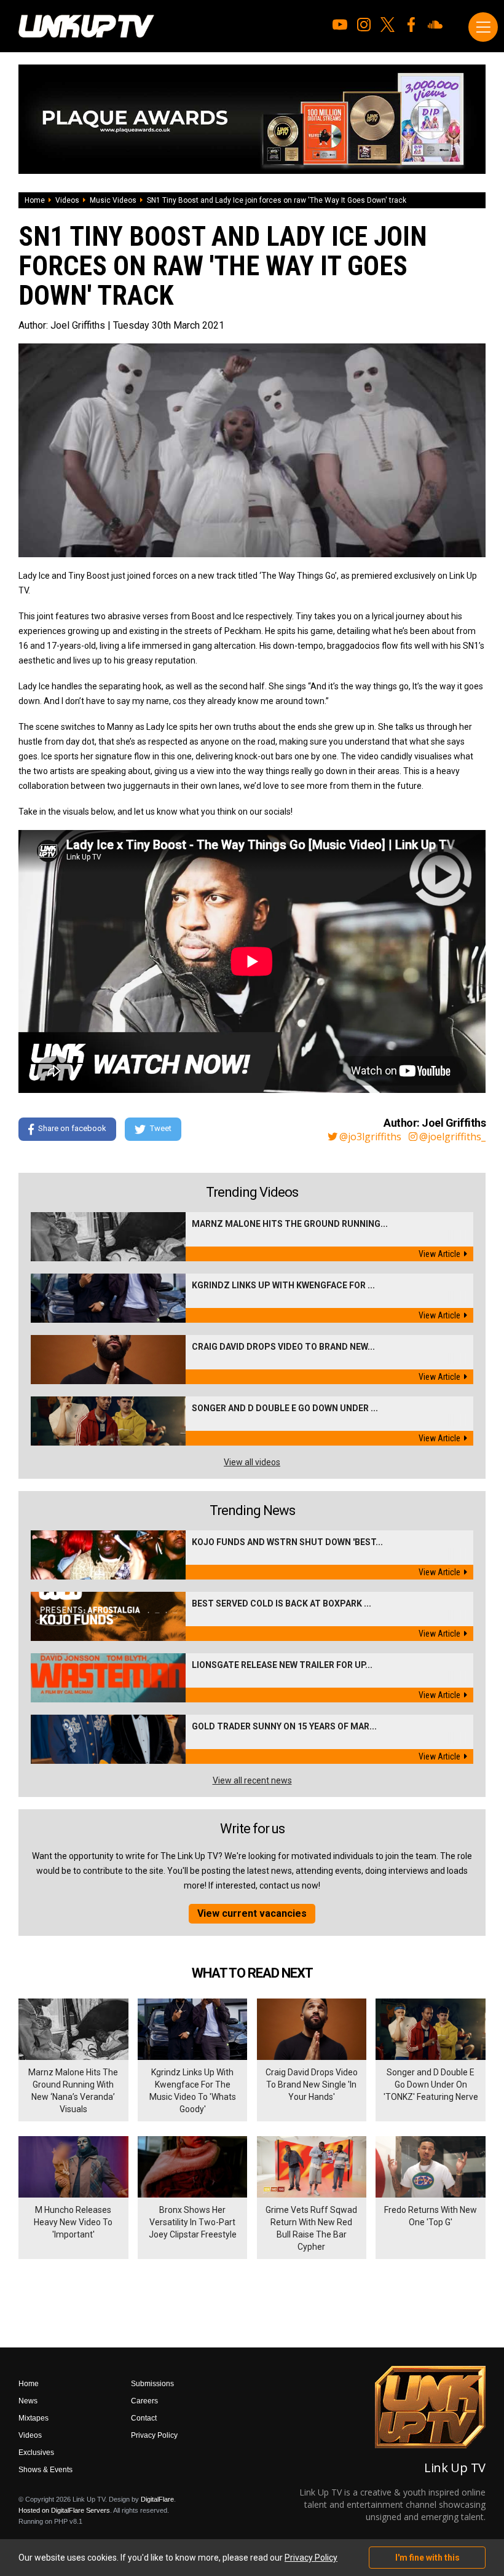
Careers (144, 2401)
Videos (67, 200)
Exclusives (36, 2453)
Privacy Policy (154, 2435)
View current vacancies (252, 1913)
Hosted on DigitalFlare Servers (64, 2510)
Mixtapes (33, 2418)
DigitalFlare (157, 2499)
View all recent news (252, 1780)
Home (35, 200)
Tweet (161, 1128)
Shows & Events (45, 2470)
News (28, 2401)
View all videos (252, 1462)
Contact (144, 2418)
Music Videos (113, 200)
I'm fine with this (427, 2558)
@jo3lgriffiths (370, 1137)
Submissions (152, 2384)
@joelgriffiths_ (452, 1137)
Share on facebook (72, 1128)
